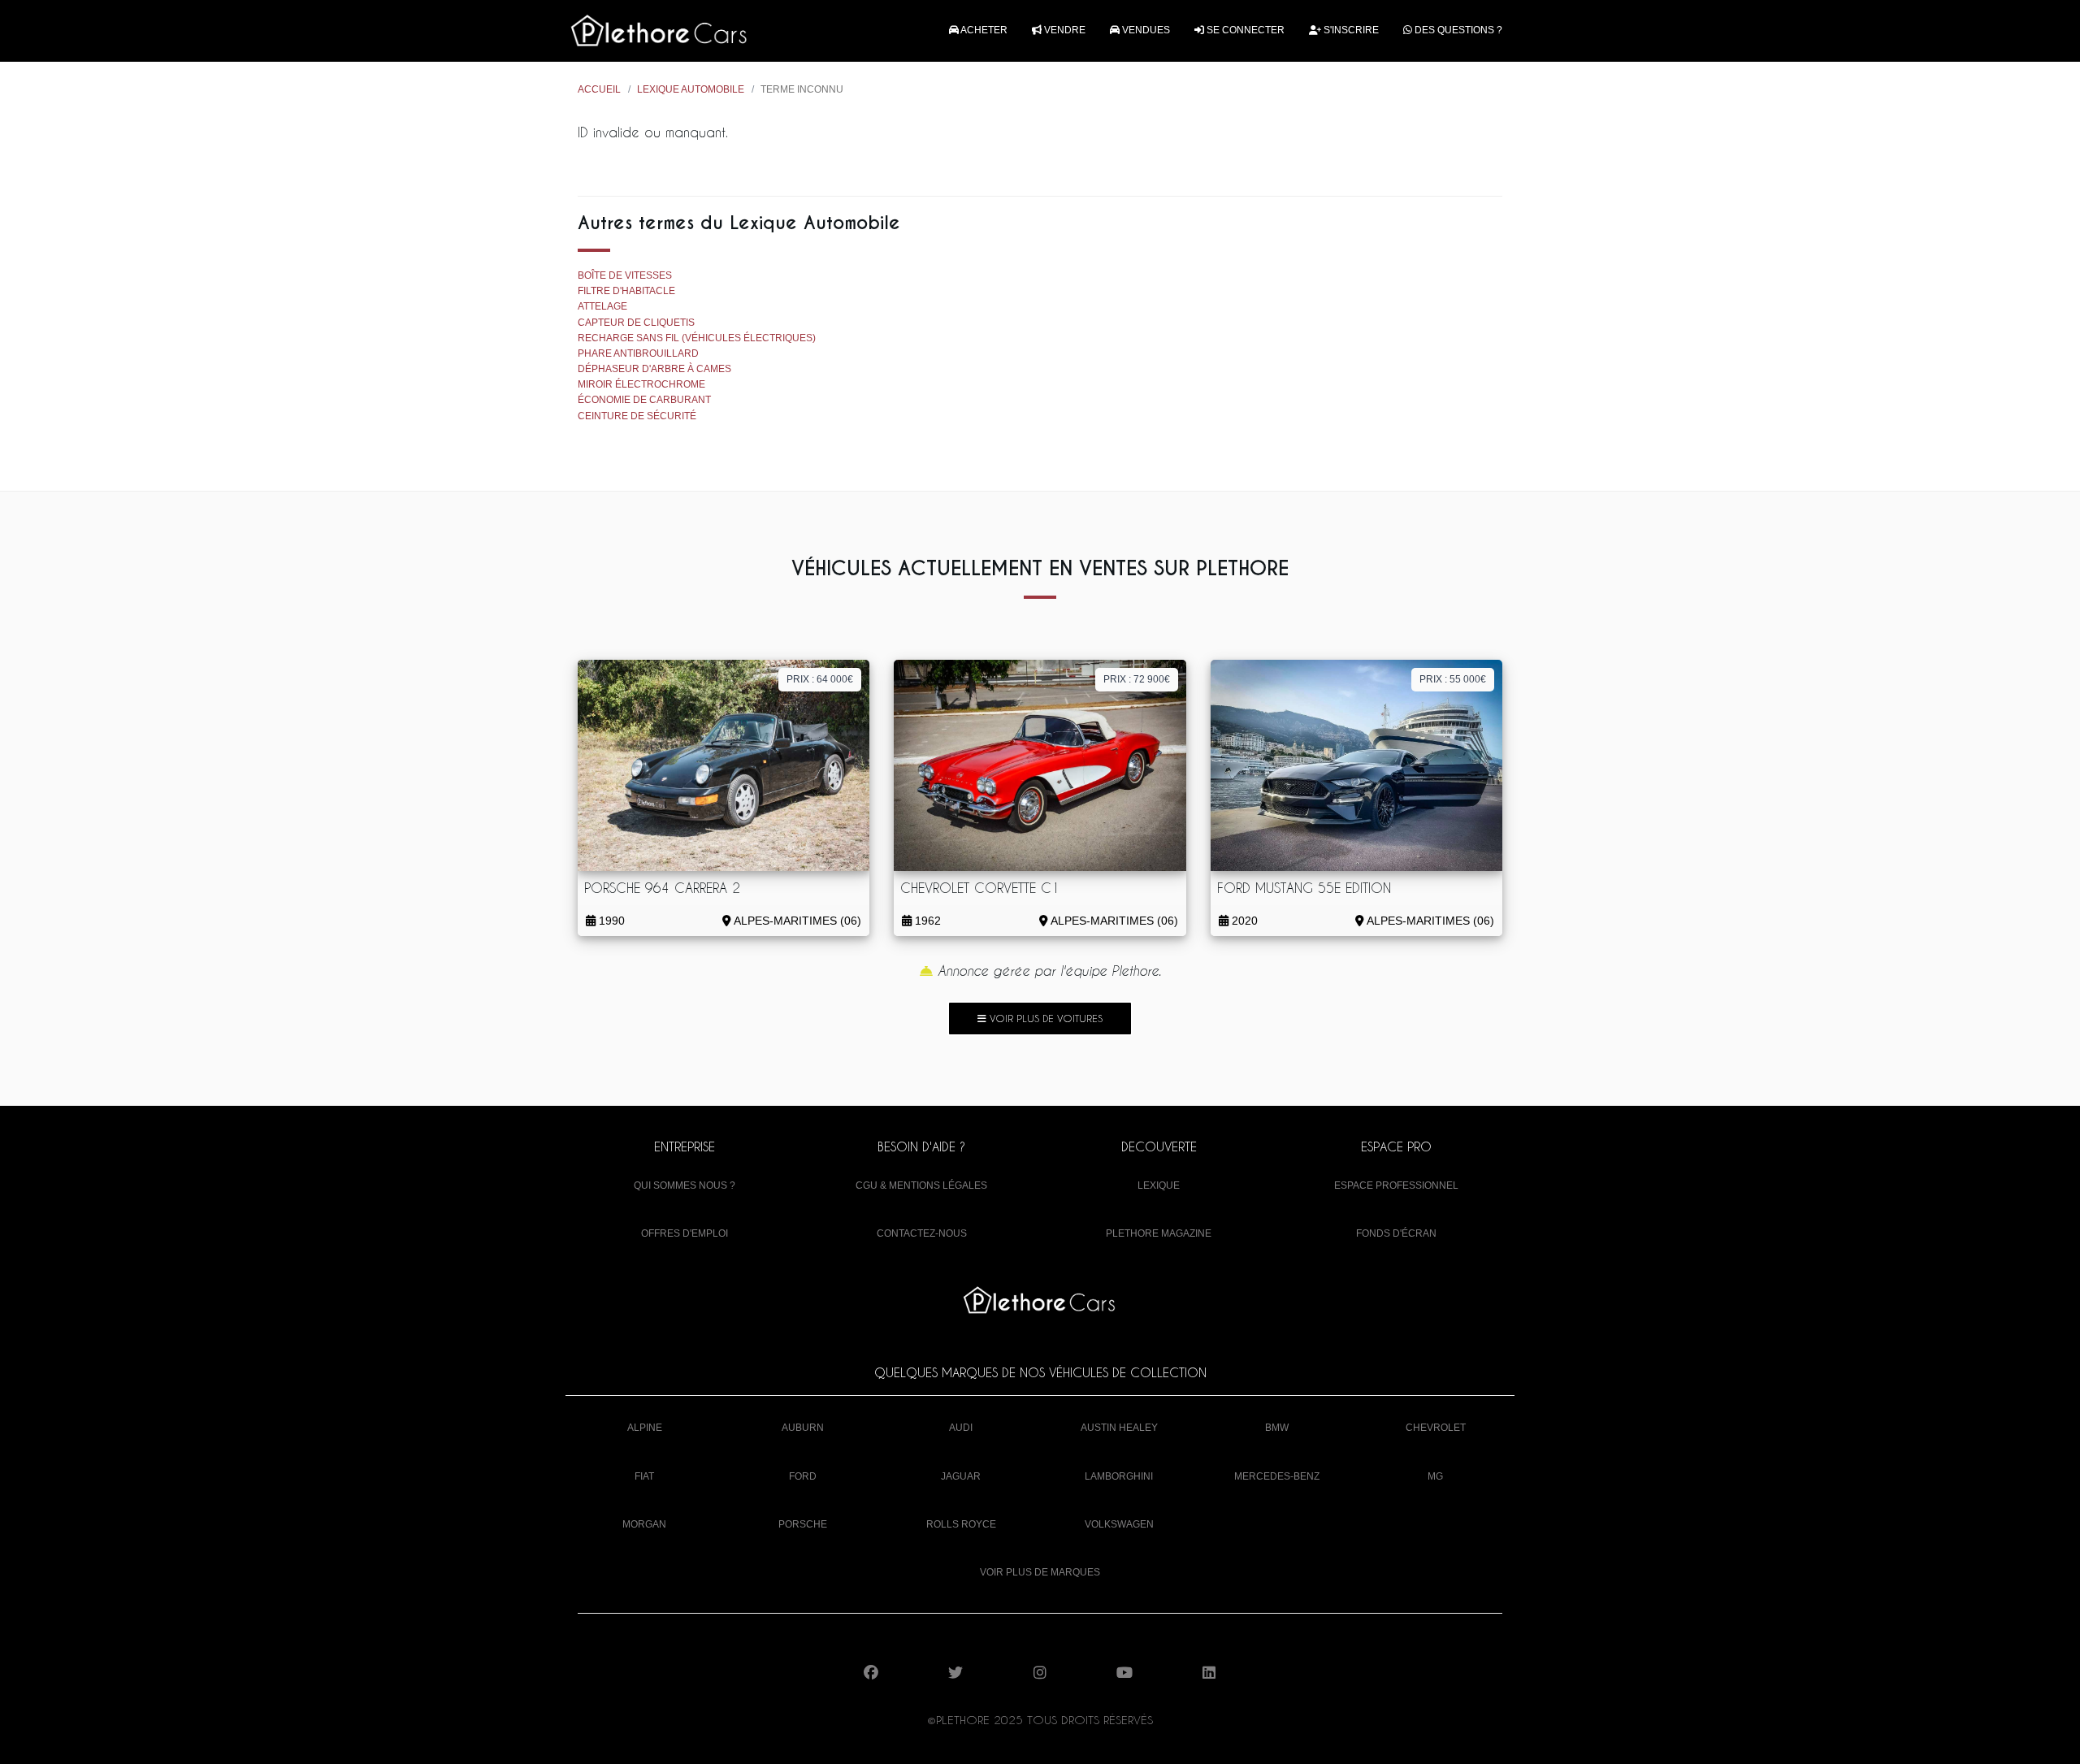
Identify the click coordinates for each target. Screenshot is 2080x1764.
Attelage (602, 306)
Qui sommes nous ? (685, 1185)
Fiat (644, 1476)
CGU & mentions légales (921, 1185)
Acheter (983, 30)
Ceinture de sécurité (637, 416)
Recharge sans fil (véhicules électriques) (697, 338)
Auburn (803, 1428)
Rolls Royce (961, 1524)
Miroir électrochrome (641, 384)
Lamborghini (1119, 1476)
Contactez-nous (922, 1233)
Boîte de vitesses (625, 275)
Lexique (1159, 1185)
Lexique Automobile (691, 89)
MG (1435, 1476)
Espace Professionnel (1396, 1185)
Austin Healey (1119, 1428)
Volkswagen (1119, 1524)
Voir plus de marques (1040, 1572)
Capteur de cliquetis (636, 323)
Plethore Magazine (1159, 1233)
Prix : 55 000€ (1453, 679)
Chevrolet (1436, 1428)
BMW (1277, 1428)
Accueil (599, 89)
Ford (803, 1476)
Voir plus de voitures (1044, 1018)
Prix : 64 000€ (820, 679)
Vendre (1064, 30)
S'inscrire (1350, 30)
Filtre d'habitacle (626, 291)
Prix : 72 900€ (1137, 679)
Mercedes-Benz (1277, 1476)
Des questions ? (1457, 30)
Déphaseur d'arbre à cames (654, 369)
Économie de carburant (644, 400)
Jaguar (961, 1476)
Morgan (644, 1524)
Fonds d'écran (1396, 1233)
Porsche (803, 1524)
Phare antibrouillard (638, 353)
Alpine (645, 1428)
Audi (961, 1428)
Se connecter (1244, 30)
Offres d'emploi (685, 1233)
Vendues (1145, 30)
